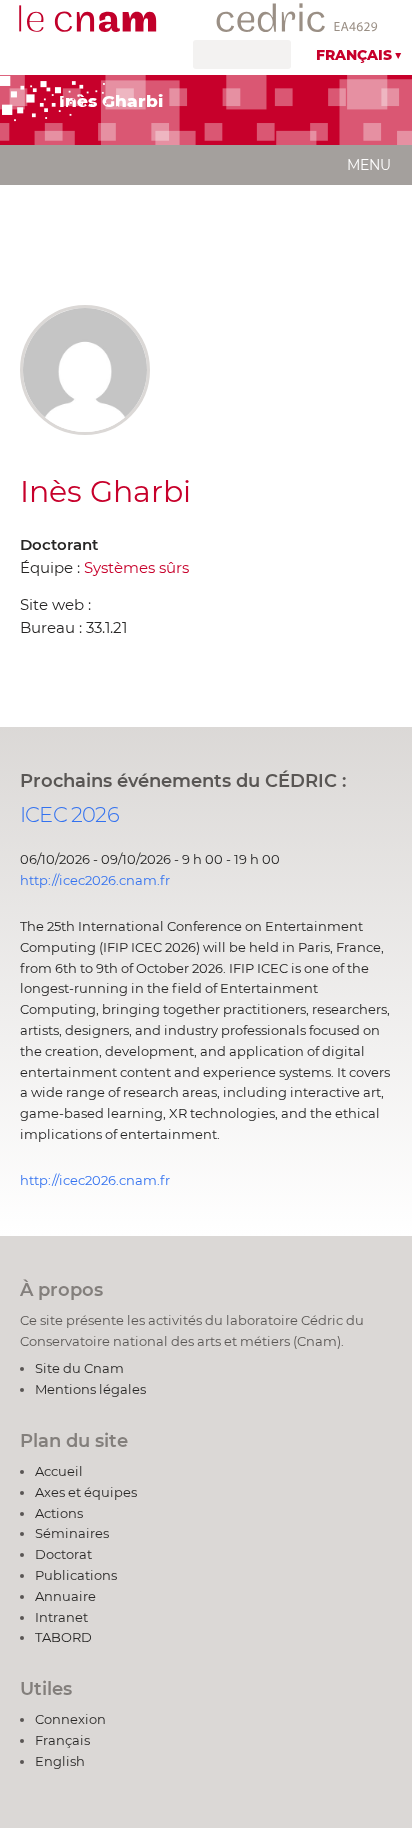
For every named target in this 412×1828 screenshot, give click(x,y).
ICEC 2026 (69, 814)
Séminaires (72, 1533)
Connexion (70, 1719)
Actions (59, 1513)
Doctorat (63, 1554)
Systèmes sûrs (136, 567)
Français (354, 55)
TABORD (63, 1637)
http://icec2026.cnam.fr (95, 880)
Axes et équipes (86, 1492)
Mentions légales (90, 1389)
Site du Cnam (79, 1368)
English (60, 1761)
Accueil (59, 1471)
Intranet (61, 1617)
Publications (76, 1575)
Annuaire (65, 1596)
